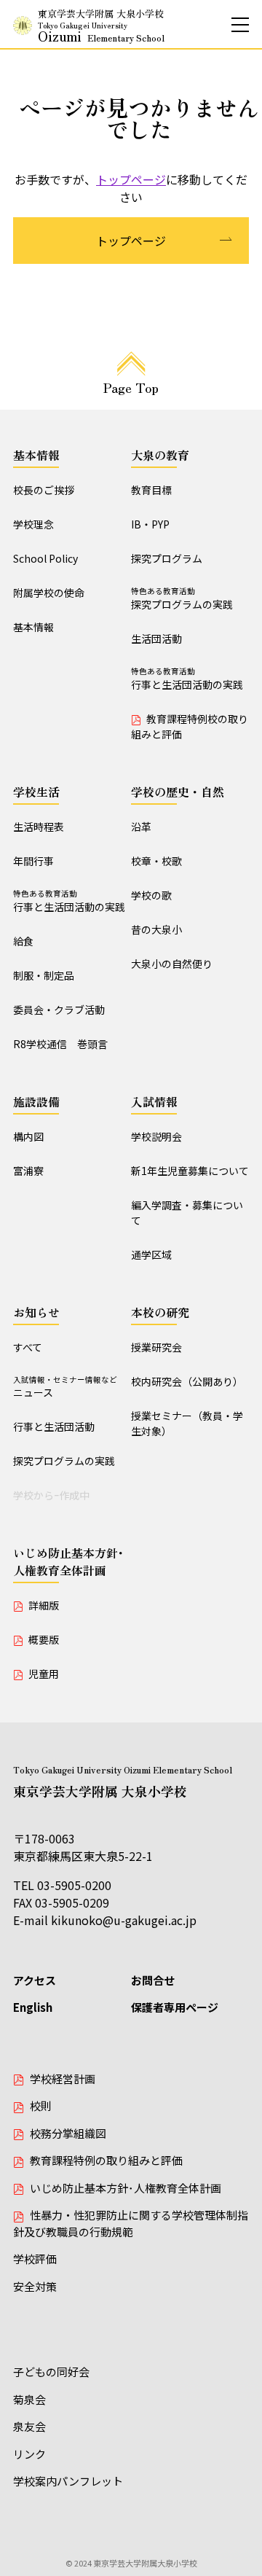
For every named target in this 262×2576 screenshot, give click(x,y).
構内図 (28, 1136)
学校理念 (33, 524)
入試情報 (154, 1101)
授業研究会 (156, 1347)
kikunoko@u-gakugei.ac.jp (124, 1920)
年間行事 (33, 861)
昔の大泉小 (156, 929)
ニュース (65, 1387)
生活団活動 (156, 639)
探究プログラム (167, 558)
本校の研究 (160, 1312)
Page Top (131, 387)
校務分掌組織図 (68, 2133)
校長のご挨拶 (44, 490)
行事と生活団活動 (54, 1426)
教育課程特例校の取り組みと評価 (190, 726)
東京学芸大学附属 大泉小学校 (101, 26)
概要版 (44, 1639)
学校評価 (35, 2259)
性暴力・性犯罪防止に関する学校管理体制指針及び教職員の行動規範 (131, 2223)
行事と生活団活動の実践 (187, 679)
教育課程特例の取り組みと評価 (106, 2160)
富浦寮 (28, 1171)
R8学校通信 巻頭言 (60, 1044)
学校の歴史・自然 (178, 792)
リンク (29, 2454)
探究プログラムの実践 (182, 598)
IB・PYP (150, 524)
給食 (23, 941)
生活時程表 (39, 827)
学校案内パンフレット (68, 2481)
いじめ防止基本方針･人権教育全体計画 (68, 1561)
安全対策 (35, 2286)
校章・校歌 (156, 861)
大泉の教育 (160, 455)
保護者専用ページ (175, 2007)
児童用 (44, 1674)
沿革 (141, 827)
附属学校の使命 (49, 593)
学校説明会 (156, 1136)
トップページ (131, 179)
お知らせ (36, 1312)
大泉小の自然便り (172, 964)
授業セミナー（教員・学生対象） (187, 1423)
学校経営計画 (63, 2079)
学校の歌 (151, 895)
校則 (41, 2105)
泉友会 (29, 2426)
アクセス (35, 1980)
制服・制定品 (44, 975)
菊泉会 (29, 2399)
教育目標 (151, 490)
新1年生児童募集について (190, 1171)
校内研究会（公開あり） (187, 1381)
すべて (28, 1347)
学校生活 (36, 792)
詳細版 (44, 1605)
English (33, 2007)
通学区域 (151, 1254)
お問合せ (153, 1980)
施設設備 (36, 1101)
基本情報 (36, 455)
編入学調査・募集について (187, 1213)
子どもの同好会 (51, 2372)
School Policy (45, 558)
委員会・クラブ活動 (59, 1010)
